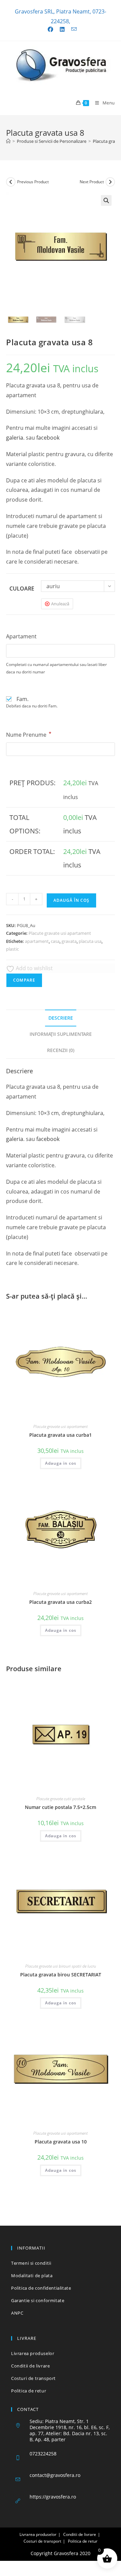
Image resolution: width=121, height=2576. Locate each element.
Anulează (60, 604)
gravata (69, 941)
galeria (15, 438)
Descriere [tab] (61, 1018)
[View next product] (110, 182)
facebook (48, 438)
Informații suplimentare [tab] (61, 1034)
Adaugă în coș (71, 900)
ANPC (17, 2313)
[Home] (8, 141)
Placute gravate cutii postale (61, 1799)
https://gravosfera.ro (53, 2497)
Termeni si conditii (31, 2263)
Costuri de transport (33, 2378)
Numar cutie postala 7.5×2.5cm (61, 1807)
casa (55, 941)
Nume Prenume (29, 735)
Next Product (92, 182)
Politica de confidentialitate (41, 2288)
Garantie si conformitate (38, 2300)
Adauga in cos (61, 1463)
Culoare (22, 589)
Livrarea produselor (33, 2353)
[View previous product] (11, 182)
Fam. (23, 699)
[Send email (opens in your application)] (72, 29)
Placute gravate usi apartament (60, 933)
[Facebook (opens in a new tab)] (50, 29)
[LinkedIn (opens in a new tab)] (62, 29)
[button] (106, 200)
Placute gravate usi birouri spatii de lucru (61, 1966)
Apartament (21, 636)
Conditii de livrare (30, 2366)
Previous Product (33, 182)
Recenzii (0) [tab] (61, 1050)
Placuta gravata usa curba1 (61, 1435)
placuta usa (90, 941)
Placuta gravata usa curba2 (61, 1602)
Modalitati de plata (32, 2276)
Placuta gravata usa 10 (61, 2142)
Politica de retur (29, 2391)
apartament (37, 941)
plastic (12, 949)
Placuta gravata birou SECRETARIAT (61, 1975)
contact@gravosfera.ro (55, 2475)
